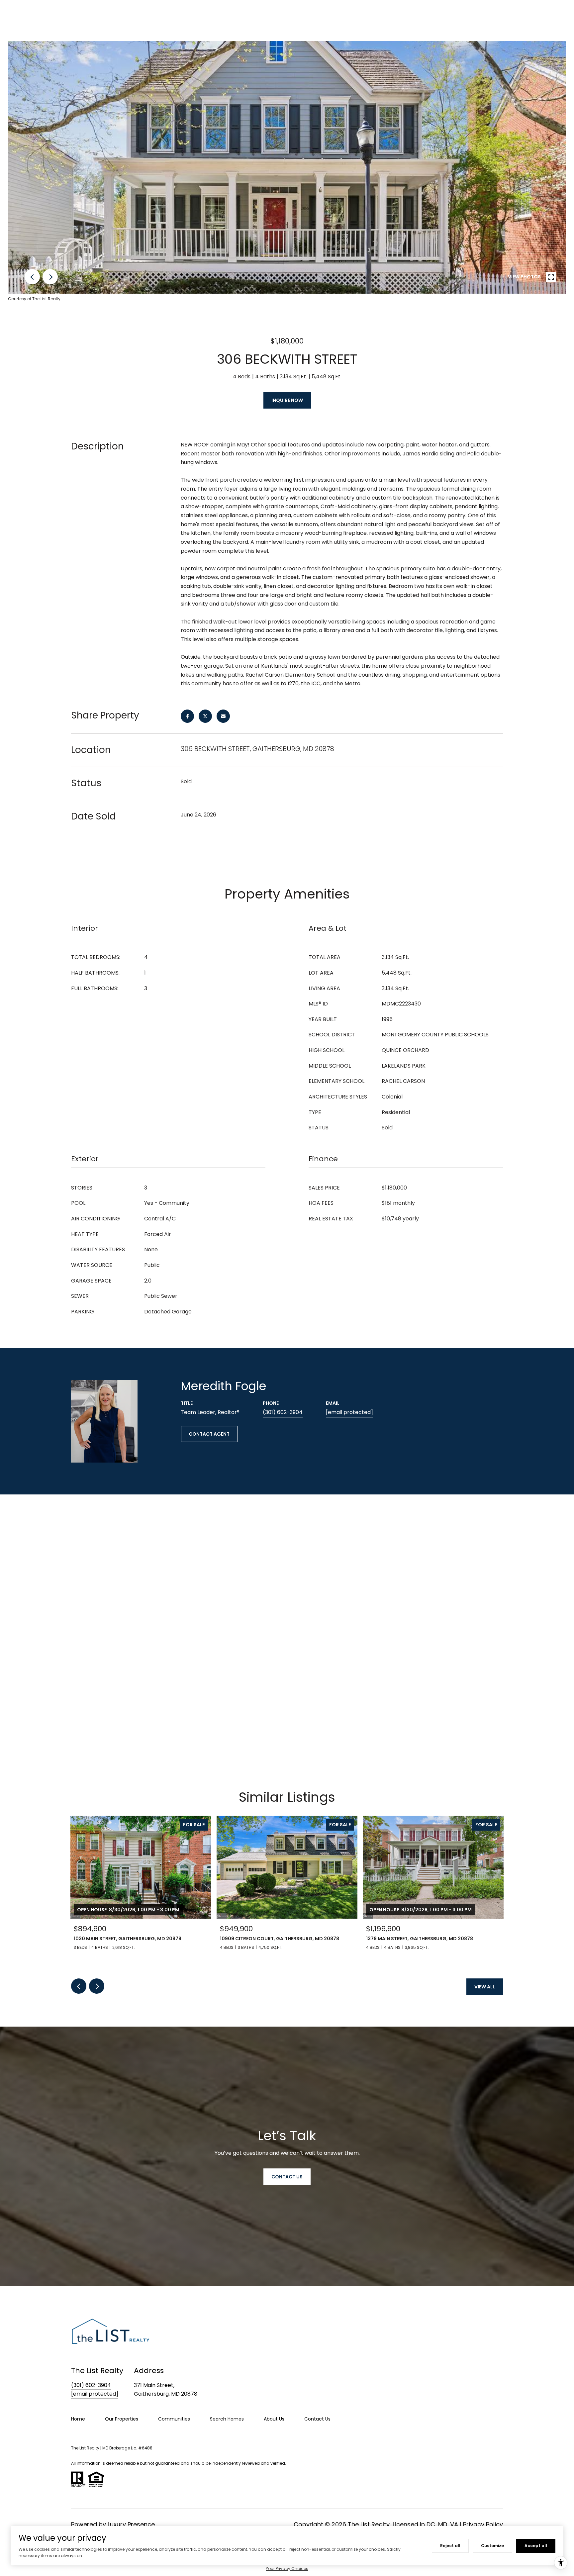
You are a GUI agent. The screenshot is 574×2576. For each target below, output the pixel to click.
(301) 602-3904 (283, 1412)
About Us (274, 2419)
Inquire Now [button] (287, 400)
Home (78, 2419)
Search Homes (227, 2419)
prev (32, 277)
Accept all (536, 2546)
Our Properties (122, 2419)
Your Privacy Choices (287, 2569)
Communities (174, 2419)
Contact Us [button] (287, 2177)
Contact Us (317, 2419)
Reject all (450, 2546)
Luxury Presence (131, 2524)
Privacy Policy (483, 2524)
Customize (492, 2546)
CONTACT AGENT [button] (209, 1434)
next (50, 277)
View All (485, 1987)
